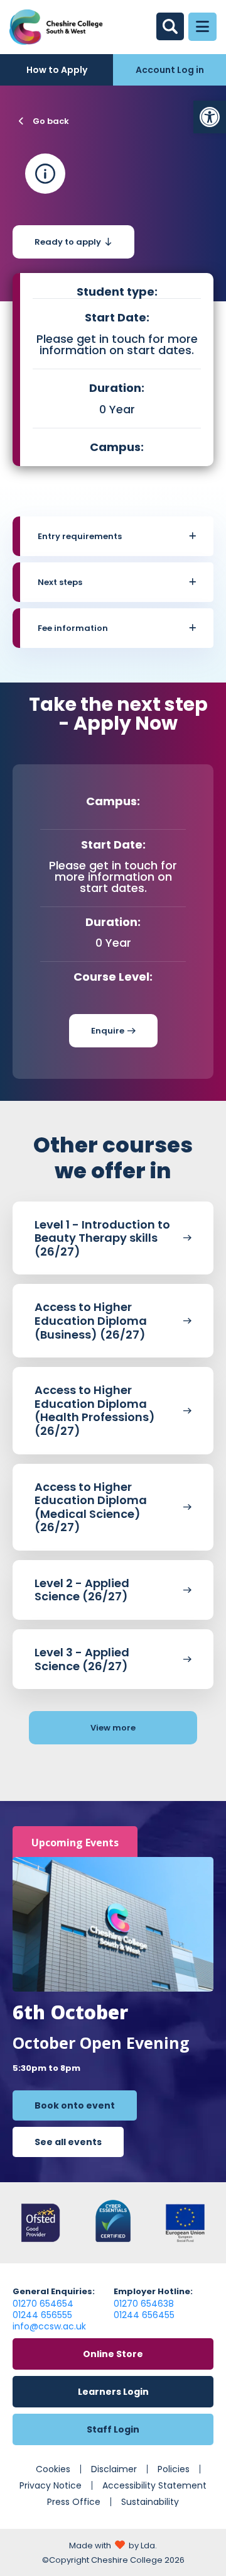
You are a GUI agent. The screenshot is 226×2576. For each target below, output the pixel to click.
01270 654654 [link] (43, 2304)
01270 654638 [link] (144, 2304)
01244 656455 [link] (144, 2315)
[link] (210, 117)
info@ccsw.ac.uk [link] (49, 2326)
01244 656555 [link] (42, 2315)
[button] (117, 536)
